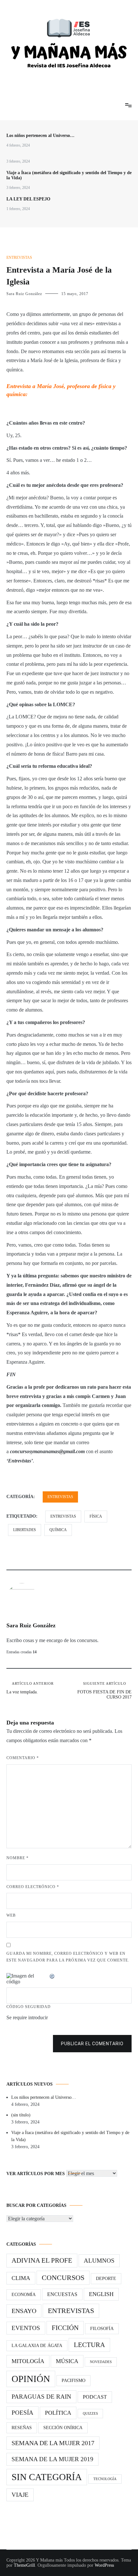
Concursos (63, 2278)
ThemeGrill (24, 2565)
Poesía (22, 2413)
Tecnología (105, 2479)
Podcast (95, 2397)
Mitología (28, 2361)
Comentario (23, 1758)
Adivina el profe (42, 2260)
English (101, 2294)
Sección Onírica (63, 2428)
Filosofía (102, 2329)
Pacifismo (73, 2381)
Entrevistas (19, 258)
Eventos (26, 2328)
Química (58, 1530)
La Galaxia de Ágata (37, 2346)
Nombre (17, 1858)
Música (67, 2361)
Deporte (106, 2279)
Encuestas (62, 2294)
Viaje (20, 2495)
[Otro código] (52, 1976)
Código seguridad (29, 2007)
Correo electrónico (33, 1887)
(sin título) (21, 2115)
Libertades (25, 1530)
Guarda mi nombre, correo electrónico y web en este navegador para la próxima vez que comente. (68, 1957)
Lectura (89, 2345)
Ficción (65, 2328)
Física (96, 1516)
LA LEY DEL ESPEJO (28, 199)
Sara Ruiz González (24, 294)
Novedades (101, 2362)
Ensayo (24, 2311)
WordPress (104, 2565)
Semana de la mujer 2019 (52, 2459)
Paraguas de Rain (41, 2397)
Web (11, 1915)
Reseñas (22, 2428)
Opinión (31, 2379)
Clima (21, 2278)
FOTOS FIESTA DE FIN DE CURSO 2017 (104, 1690)
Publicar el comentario (92, 2044)
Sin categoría (47, 2477)
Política (58, 2413)
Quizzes (90, 2414)
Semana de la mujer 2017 (53, 2443)
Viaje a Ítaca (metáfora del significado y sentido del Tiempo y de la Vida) (69, 175)
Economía (24, 2295)
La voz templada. (30, 1688)
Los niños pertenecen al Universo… (40, 136)
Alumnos (99, 2261)
